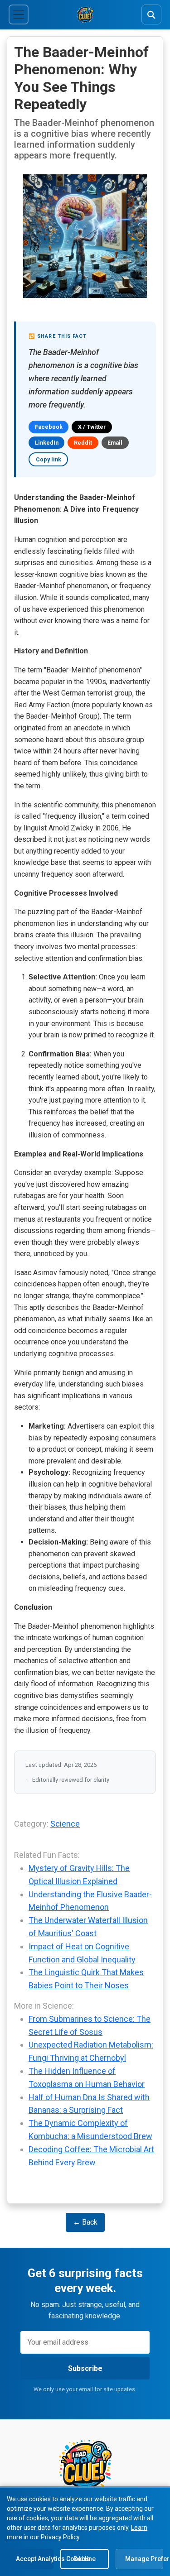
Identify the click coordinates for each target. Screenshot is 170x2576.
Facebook (49, 427)
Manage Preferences (144, 2559)
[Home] (85, 14)
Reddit (83, 443)
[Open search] (151, 14)
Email (115, 443)
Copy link (49, 459)
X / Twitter (92, 427)
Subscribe (85, 2368)
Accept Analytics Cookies (35, 2559)
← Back (85, 2222)
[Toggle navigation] (19, 14)
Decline (85, 2559)
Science (65, 1824)
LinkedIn (47, 443)
